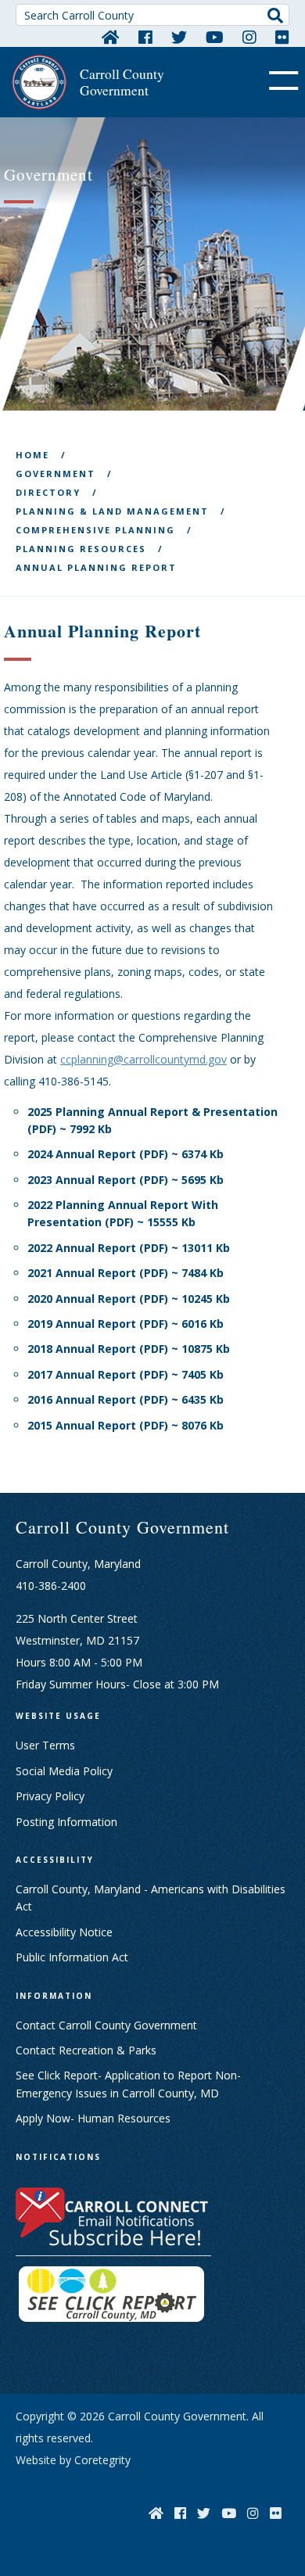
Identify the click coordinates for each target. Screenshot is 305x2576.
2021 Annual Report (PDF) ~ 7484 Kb (126, 1273)
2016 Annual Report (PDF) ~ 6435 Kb (126, 1399)
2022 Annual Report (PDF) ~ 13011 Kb (129, 1248)
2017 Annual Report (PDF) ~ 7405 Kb (126, 1374)
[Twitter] (179, 37)
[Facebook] (145, 37)
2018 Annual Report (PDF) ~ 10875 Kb (129, 1349)
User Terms (45, 1745)
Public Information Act (72, 1957)
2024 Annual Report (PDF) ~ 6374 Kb (126, 1154)
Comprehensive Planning (95, 530)
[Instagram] (249, 37)
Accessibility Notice (64, 1932)
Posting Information (66, 1822)
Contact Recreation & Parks (86, 2050)
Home (32, 455)
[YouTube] (215, 37)
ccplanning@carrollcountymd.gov (144, 1059)
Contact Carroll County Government (106, 2025)
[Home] (111, 37)
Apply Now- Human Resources (93, 2118)
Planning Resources (81, 549)
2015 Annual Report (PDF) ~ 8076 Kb (126, 1425)
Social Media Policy (64, 1771)
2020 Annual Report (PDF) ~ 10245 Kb (129, 1299)
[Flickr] (282, 37)
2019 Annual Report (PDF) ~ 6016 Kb (126, 1324)
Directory (48, 492)
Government (56, 474)
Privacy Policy (50, 1796)
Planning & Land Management (112, 511)
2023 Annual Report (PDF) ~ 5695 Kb (126, 1180)
